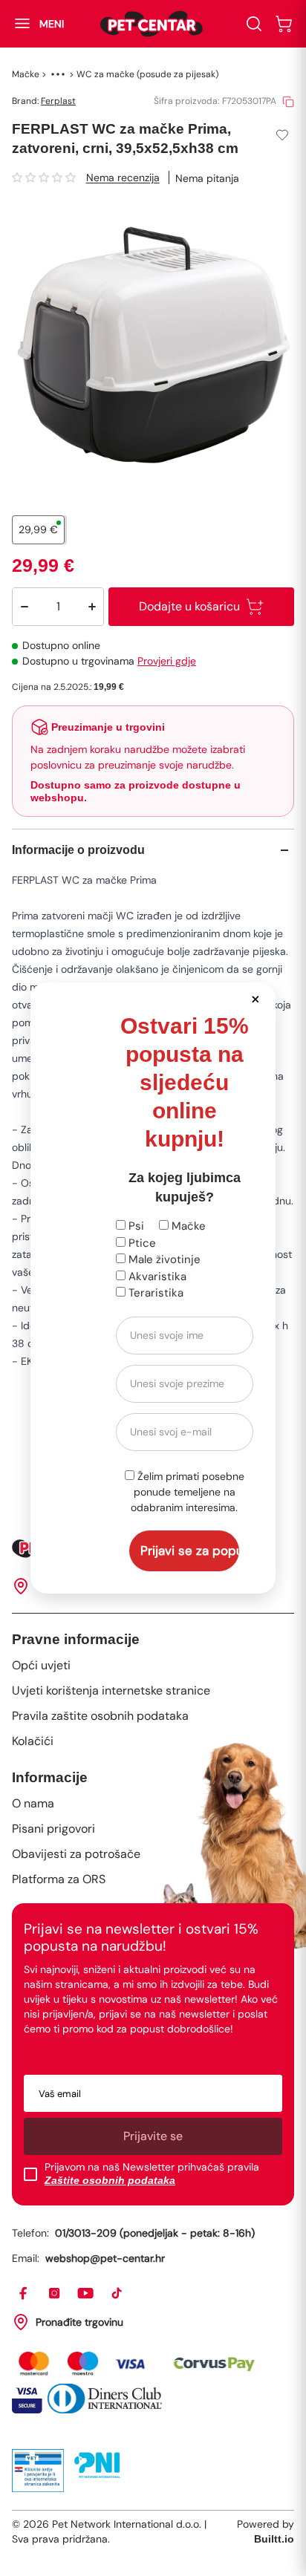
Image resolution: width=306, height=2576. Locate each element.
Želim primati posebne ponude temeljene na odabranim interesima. (188, 1492)
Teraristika (154, 1293)
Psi (135, 1226)
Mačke (187, 1226)
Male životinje (163, 1259)
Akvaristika (156, 1276)
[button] (256, 998)
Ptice (141, 1243)
